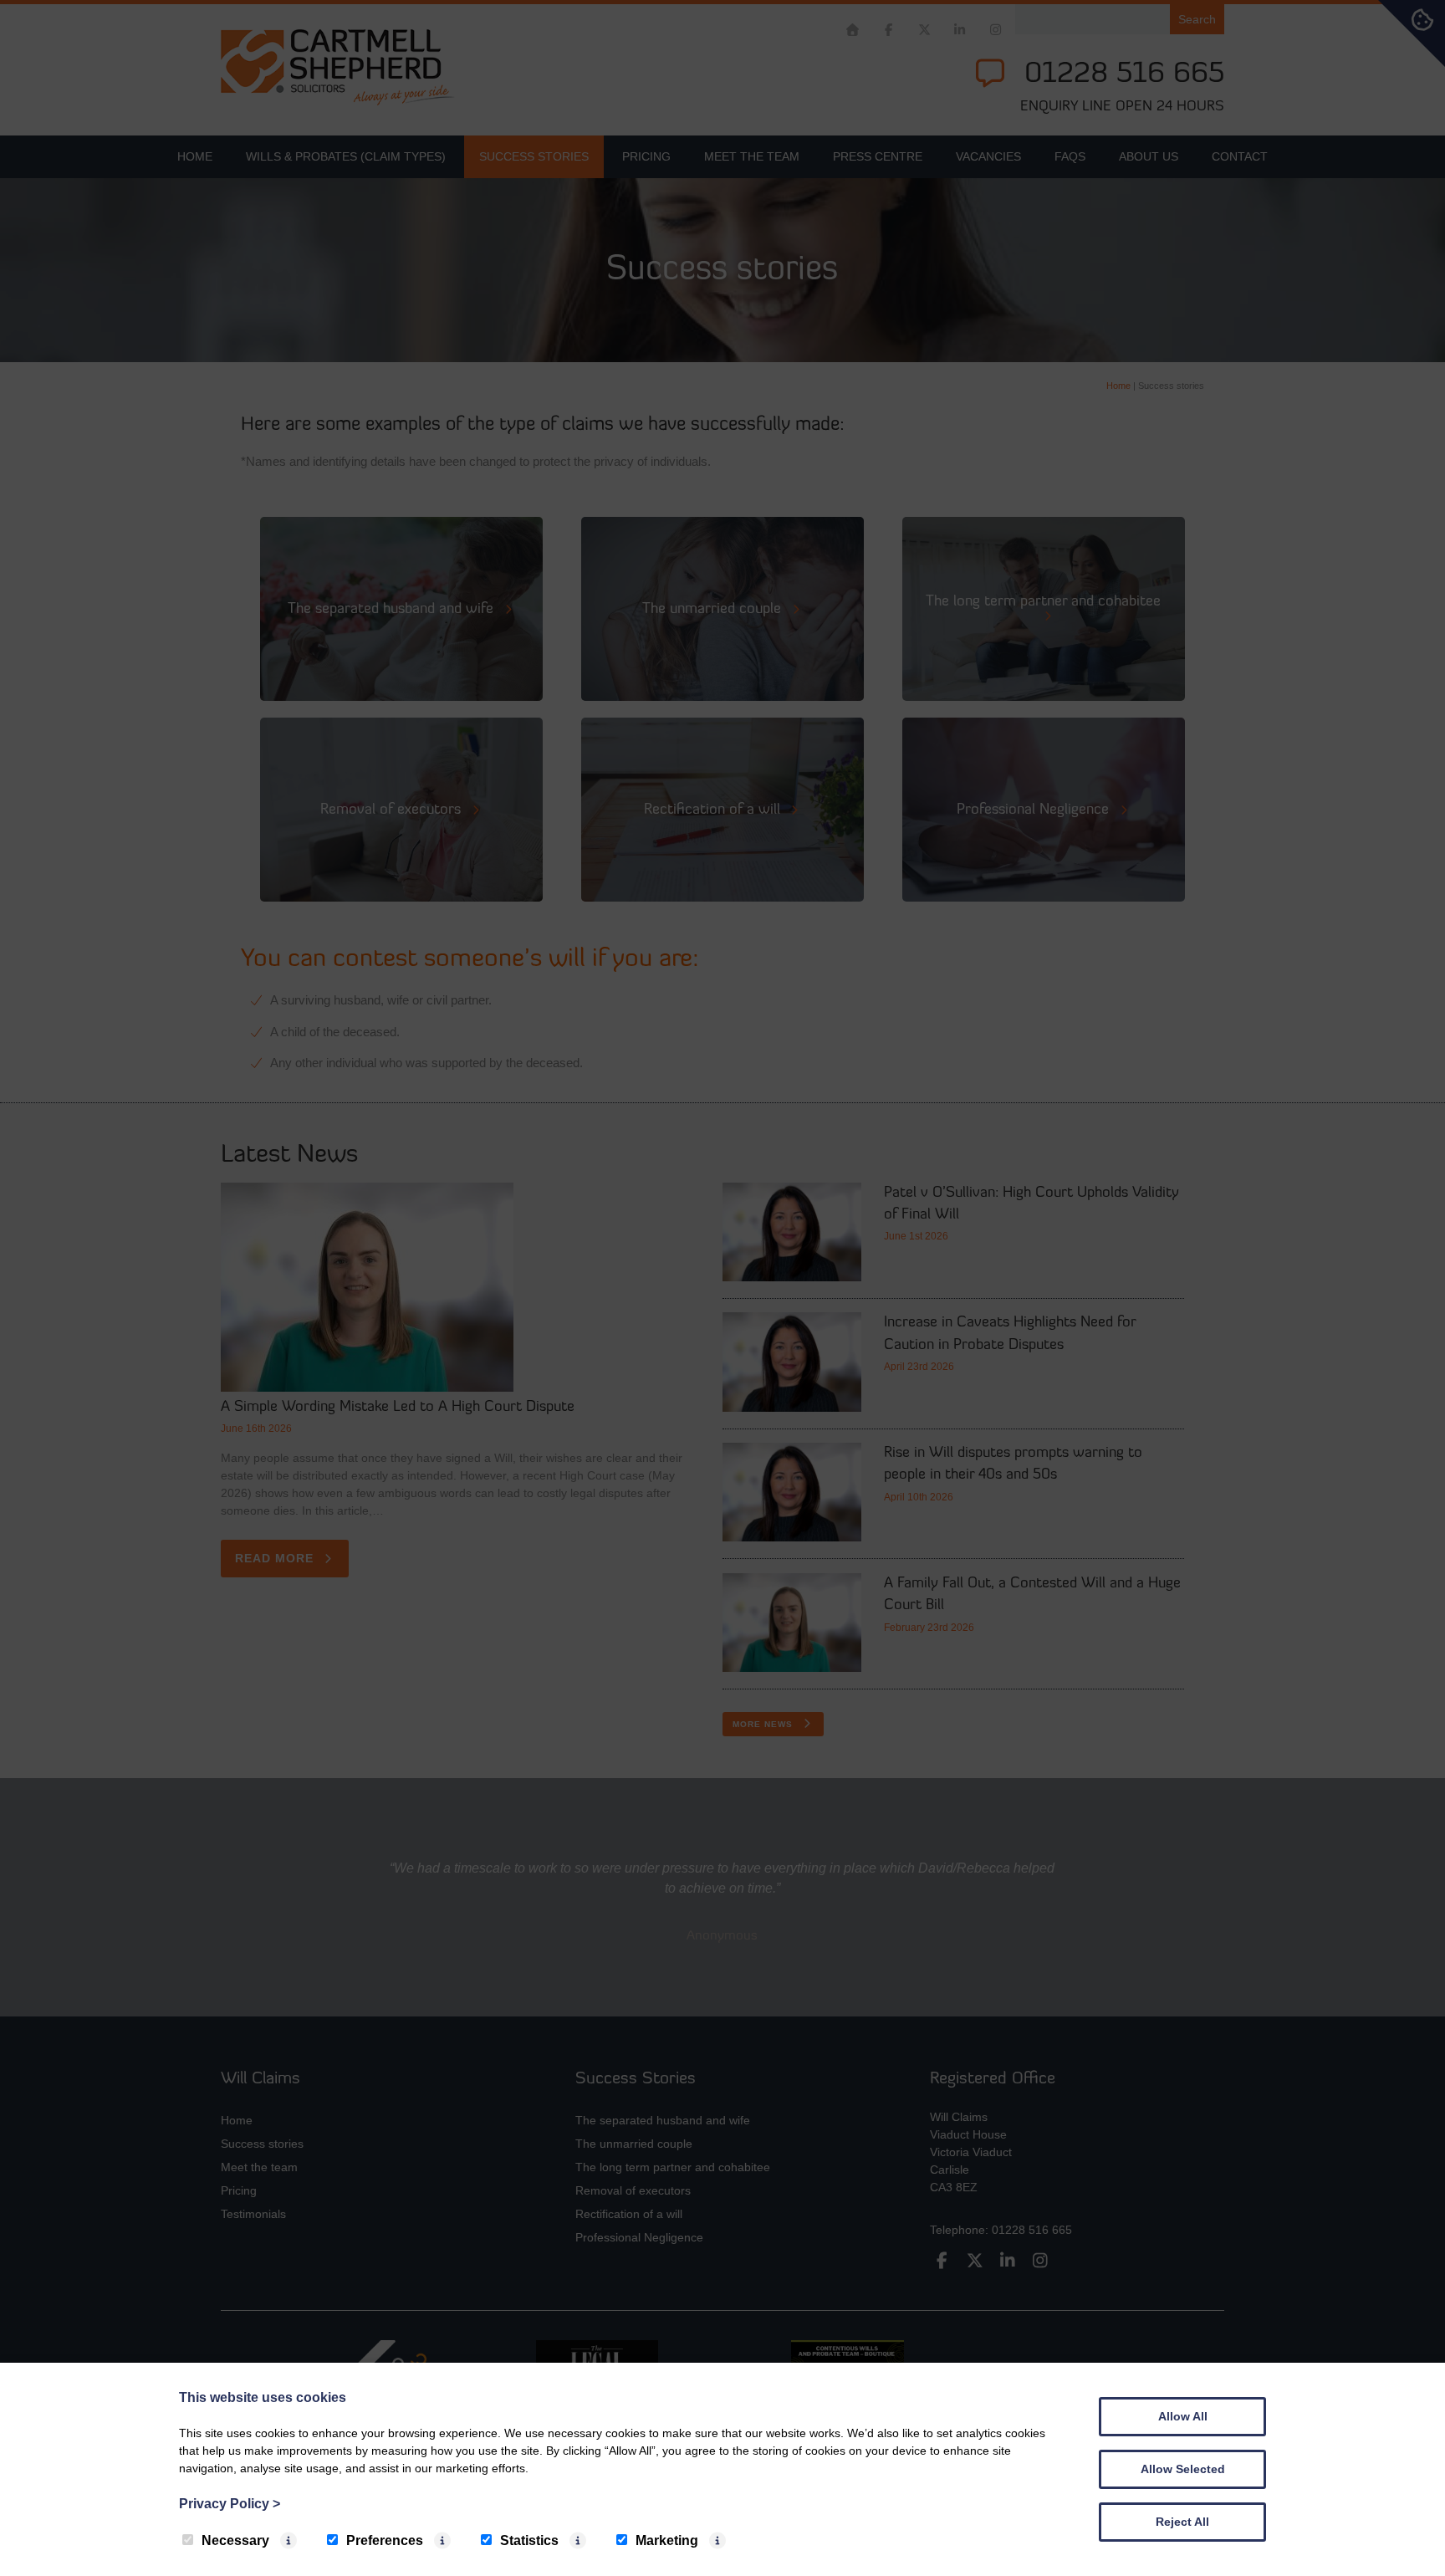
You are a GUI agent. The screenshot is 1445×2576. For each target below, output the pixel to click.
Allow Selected (1183, 2469)
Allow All (1183, 2416)
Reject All (1182, 2522)
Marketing (667, 2540)
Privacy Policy (230, 2504)
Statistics (529, 2540)
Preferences (385, 2540)
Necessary (235, 2540)
